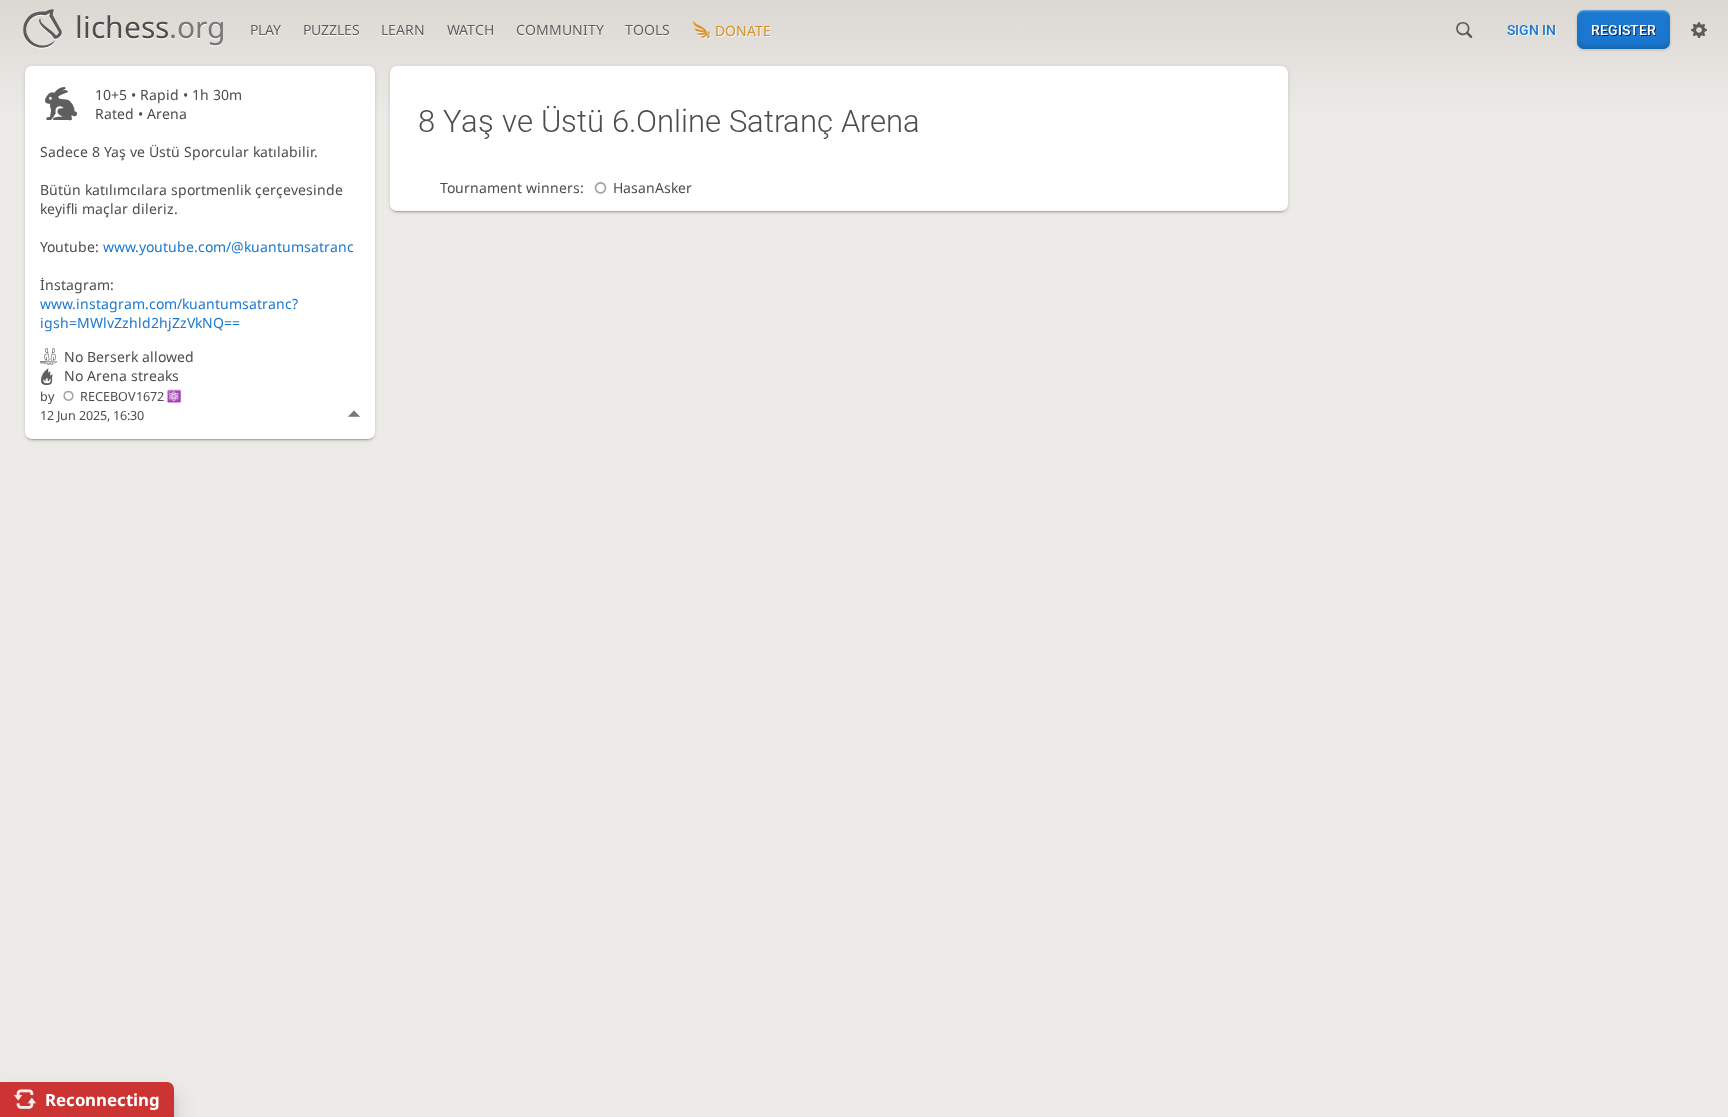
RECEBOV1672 (122, 396)
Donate (743, 30)
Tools (647, 29)
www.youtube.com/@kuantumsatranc (228, 246)
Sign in (1531, 30)
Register (1623, 30)
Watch (470, 29)
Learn (403, 29)
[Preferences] (1699, 30)
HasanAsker (652, 187)
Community (560, 29)
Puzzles (331, 29)
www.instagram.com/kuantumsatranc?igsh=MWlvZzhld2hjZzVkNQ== (169, 313)
